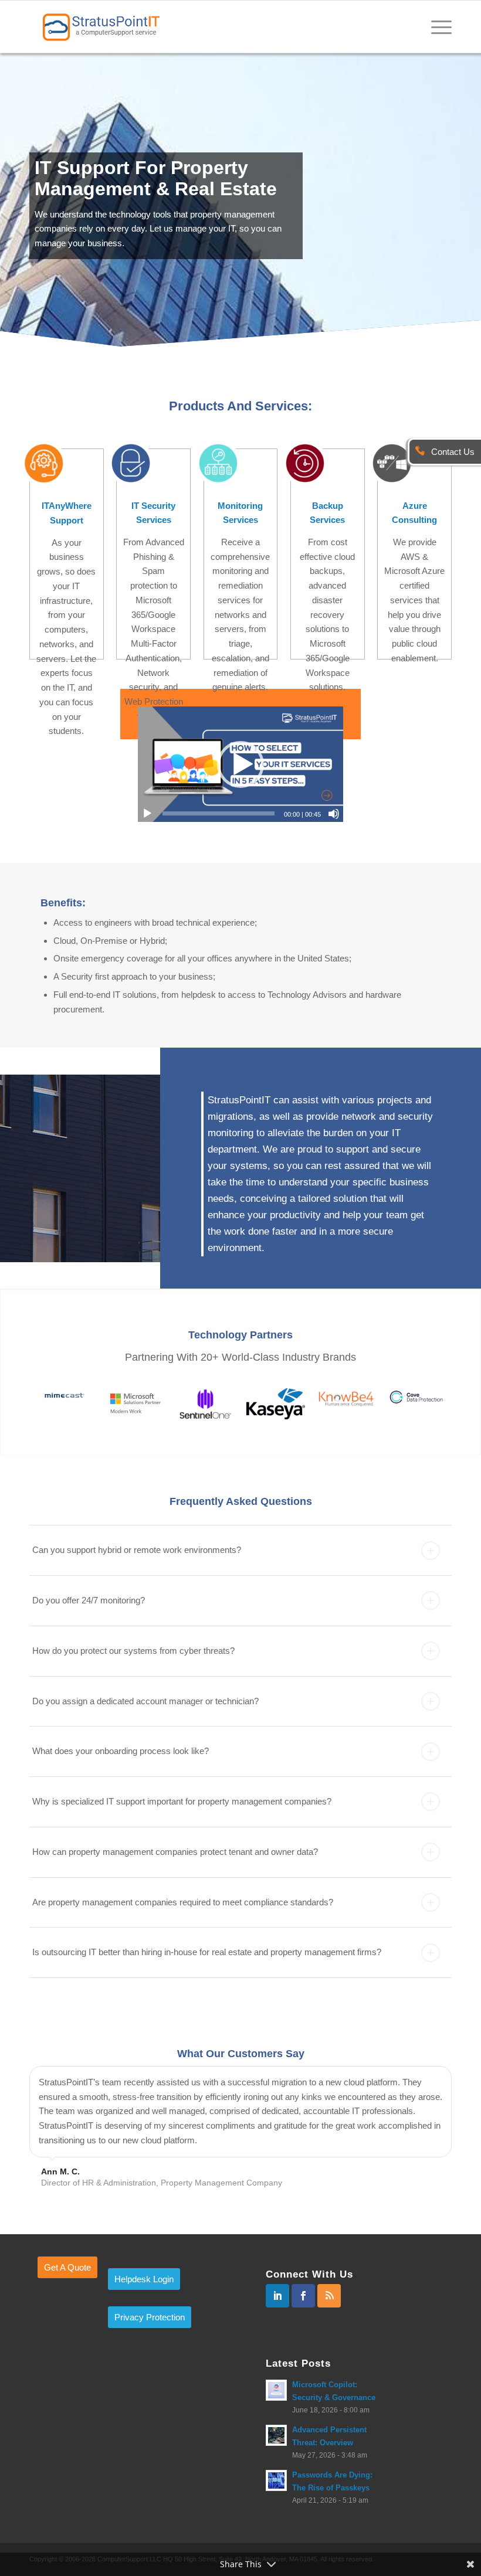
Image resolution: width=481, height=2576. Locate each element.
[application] (240, 764)
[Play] (147, 814)
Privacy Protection (150, 2317)
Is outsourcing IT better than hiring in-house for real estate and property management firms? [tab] (207, 1952)
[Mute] (334, 814)
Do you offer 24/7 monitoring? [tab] (89, 1600)
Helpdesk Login (144, 2279)
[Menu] (436, 26)
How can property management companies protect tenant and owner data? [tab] (175, 1852)
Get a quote (67, 2267)
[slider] (219, 813)
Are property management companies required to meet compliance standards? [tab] (183, 1902)
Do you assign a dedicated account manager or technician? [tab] (145, 1701)
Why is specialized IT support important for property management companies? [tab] (182, 1801)
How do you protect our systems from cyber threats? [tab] (133, 1651)
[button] (240, 764)
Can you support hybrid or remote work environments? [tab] (137, 1550)
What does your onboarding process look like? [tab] (121, 1751)
